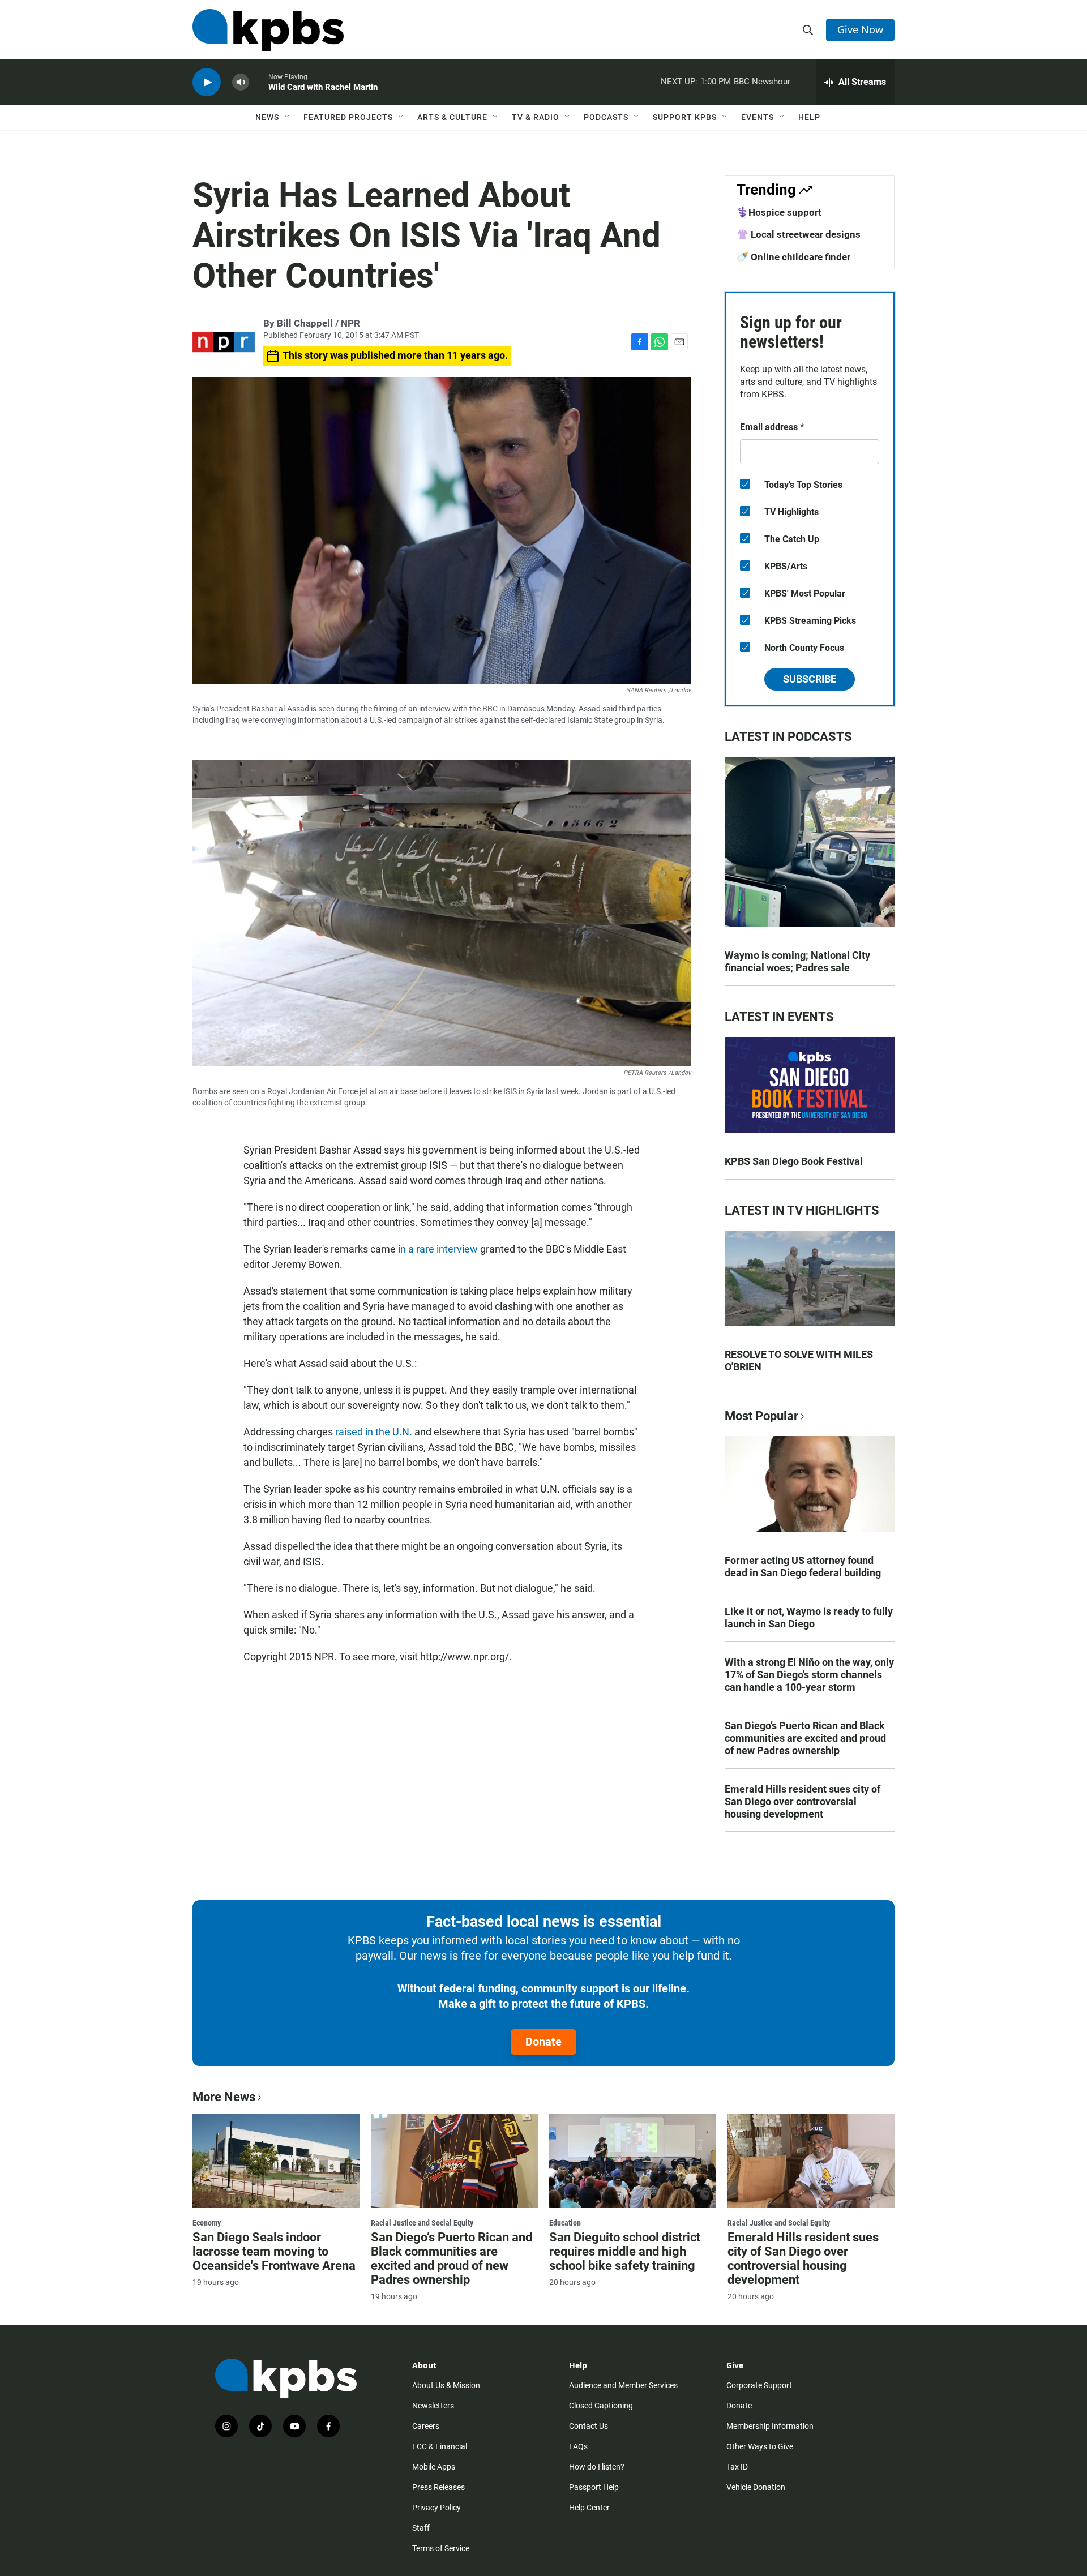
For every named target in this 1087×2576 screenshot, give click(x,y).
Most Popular (761, 1416)
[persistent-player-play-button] (207, 82)
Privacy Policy (436, 2508)
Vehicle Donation (756, 2487)
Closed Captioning (601, 2406)
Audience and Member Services (623, 2385)
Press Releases (438, 2487)
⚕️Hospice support (779, 212)
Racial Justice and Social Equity (422, 2223)
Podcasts (606, 117)
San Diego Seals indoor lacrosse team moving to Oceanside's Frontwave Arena (274, 2251)
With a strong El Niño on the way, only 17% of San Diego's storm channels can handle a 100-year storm (809, 1675)
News (267, 117)
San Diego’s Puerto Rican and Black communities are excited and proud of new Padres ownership (805, 1738)
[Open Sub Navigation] (288, 117)
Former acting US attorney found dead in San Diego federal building (803, 1566)
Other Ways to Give (760, 2446)
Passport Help (594, 2487)
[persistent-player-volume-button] (241, 82)
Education (565, 2223)
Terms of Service (441, 2548)
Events (758, 117)
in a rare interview (438, 1249)
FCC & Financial (440, 2446)
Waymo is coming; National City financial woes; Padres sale (797, 961)
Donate (543, 2042)
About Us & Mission (446, 2385)
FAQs (578, 2446)
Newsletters (433, 2406)
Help (809, 117)
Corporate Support (759, 2385)
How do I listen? (597, 2467)
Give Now (860, 29)
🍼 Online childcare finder (793, 257)
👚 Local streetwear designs (799, 234)
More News (224, 2097)
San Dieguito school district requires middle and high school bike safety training (625, 2251)
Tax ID (737, 2467)
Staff (421, 2528)
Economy (207, 2223)
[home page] (268, 30)
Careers (426, 2426)
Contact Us (589, 2426)
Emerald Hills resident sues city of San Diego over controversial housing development (803, 1801)
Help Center (589, 2508)
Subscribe (810, 679)
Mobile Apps (434, 2467)
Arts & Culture (452, 117)
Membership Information (770, 2426)
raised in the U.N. (374, 1432)
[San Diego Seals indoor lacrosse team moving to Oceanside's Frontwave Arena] (276, 2161)
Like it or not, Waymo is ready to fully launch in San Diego (809, 1617)
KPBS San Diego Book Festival (794, 1161)
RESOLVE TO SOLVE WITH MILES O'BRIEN (799, 1360)
